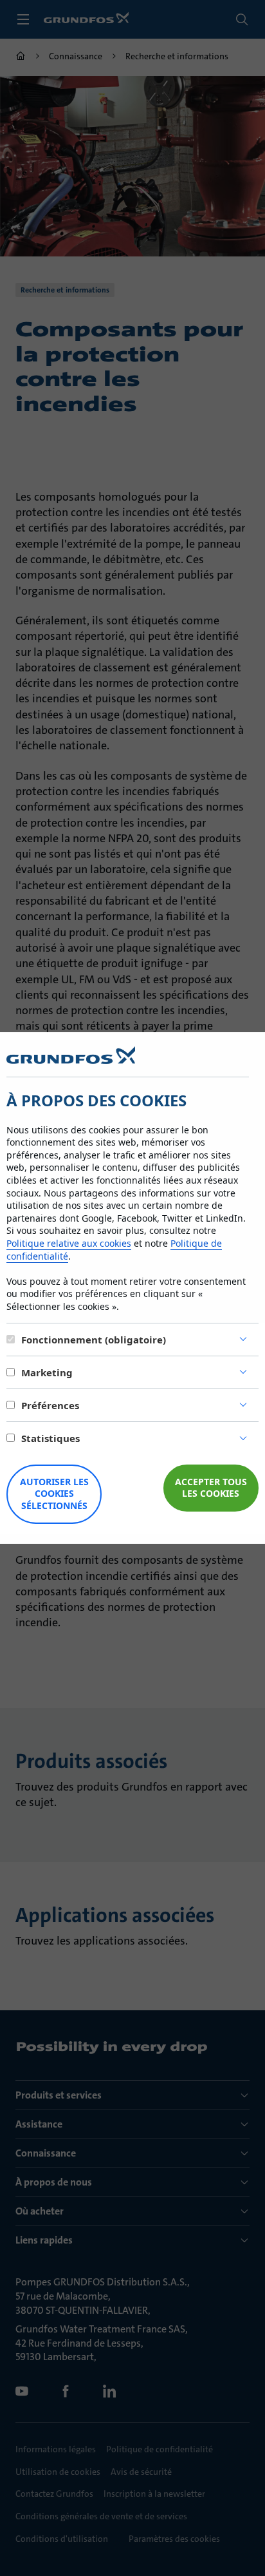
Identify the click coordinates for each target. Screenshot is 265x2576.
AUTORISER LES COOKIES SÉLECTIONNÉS (54, 1494)
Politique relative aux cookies (69, 1243)
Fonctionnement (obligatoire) (94, 1340)
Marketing (47, 1372)
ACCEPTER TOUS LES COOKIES (211, 1488)
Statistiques (50, 1438)
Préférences (50, 1405)
